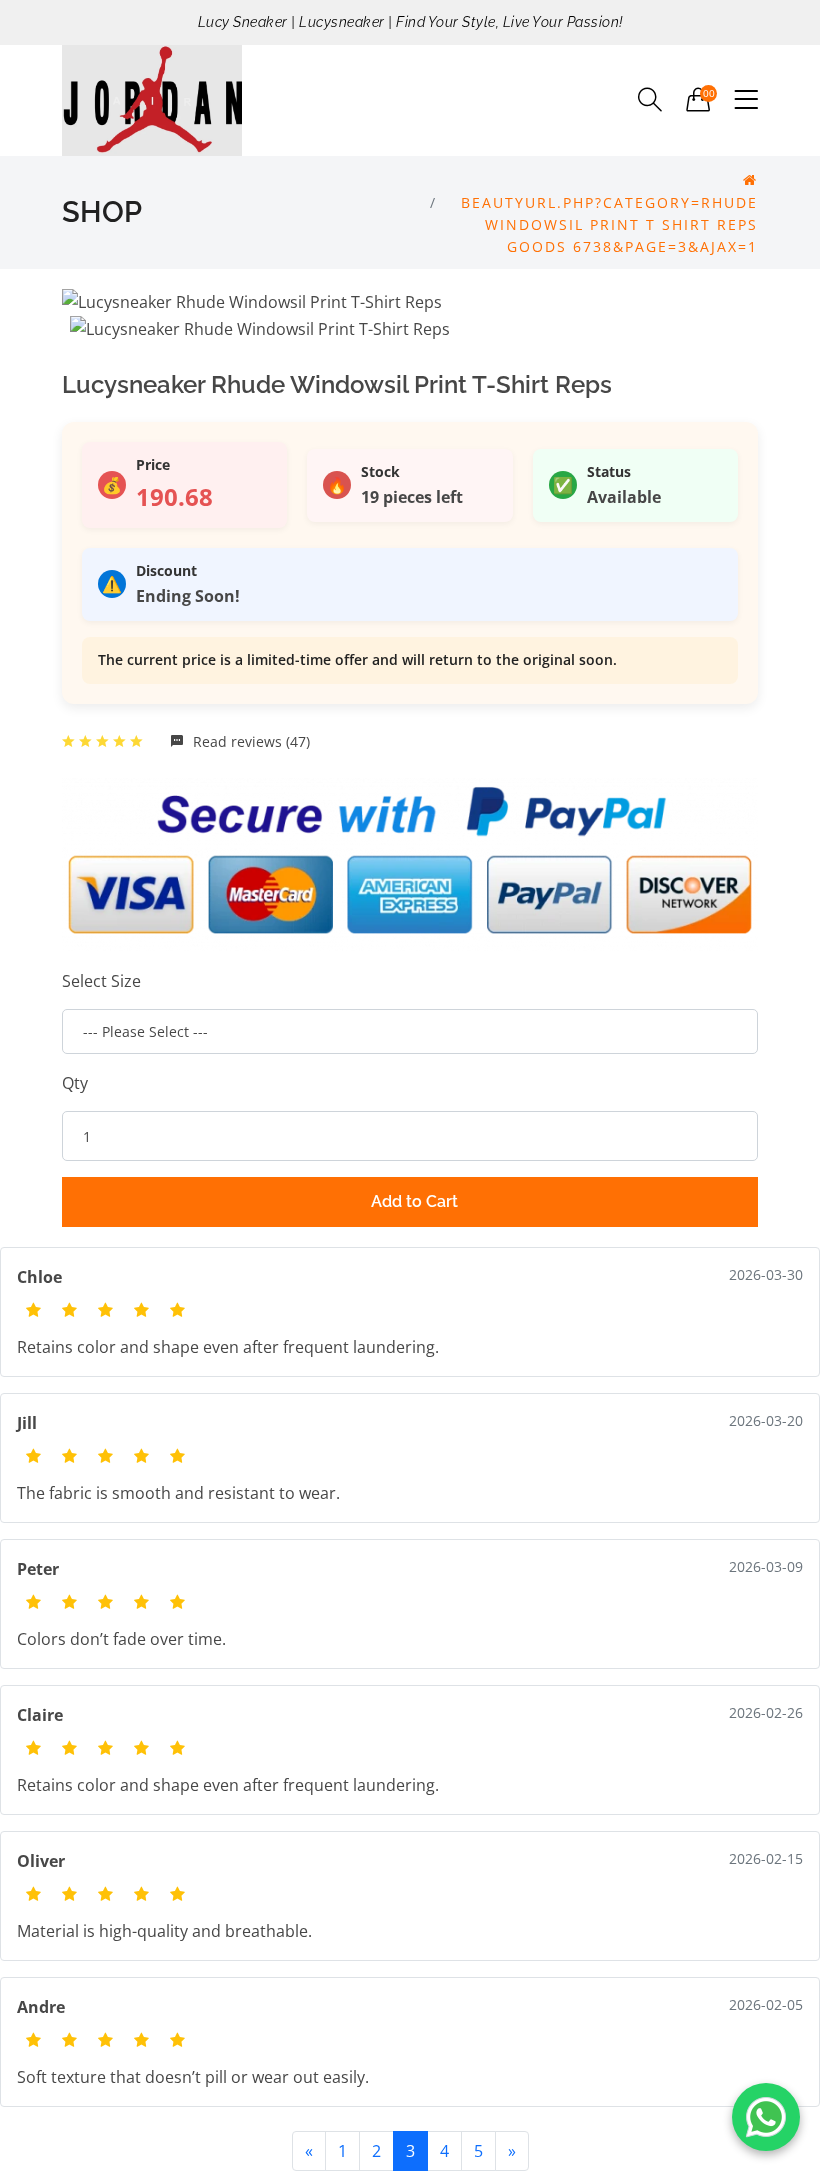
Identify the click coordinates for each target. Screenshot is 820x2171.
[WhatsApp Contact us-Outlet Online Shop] (766, 2117)
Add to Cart (414, 1201)
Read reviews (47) (249, 741)
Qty (75, 1083)
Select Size (101, 981)
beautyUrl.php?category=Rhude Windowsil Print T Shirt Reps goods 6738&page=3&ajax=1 (609, 224)
